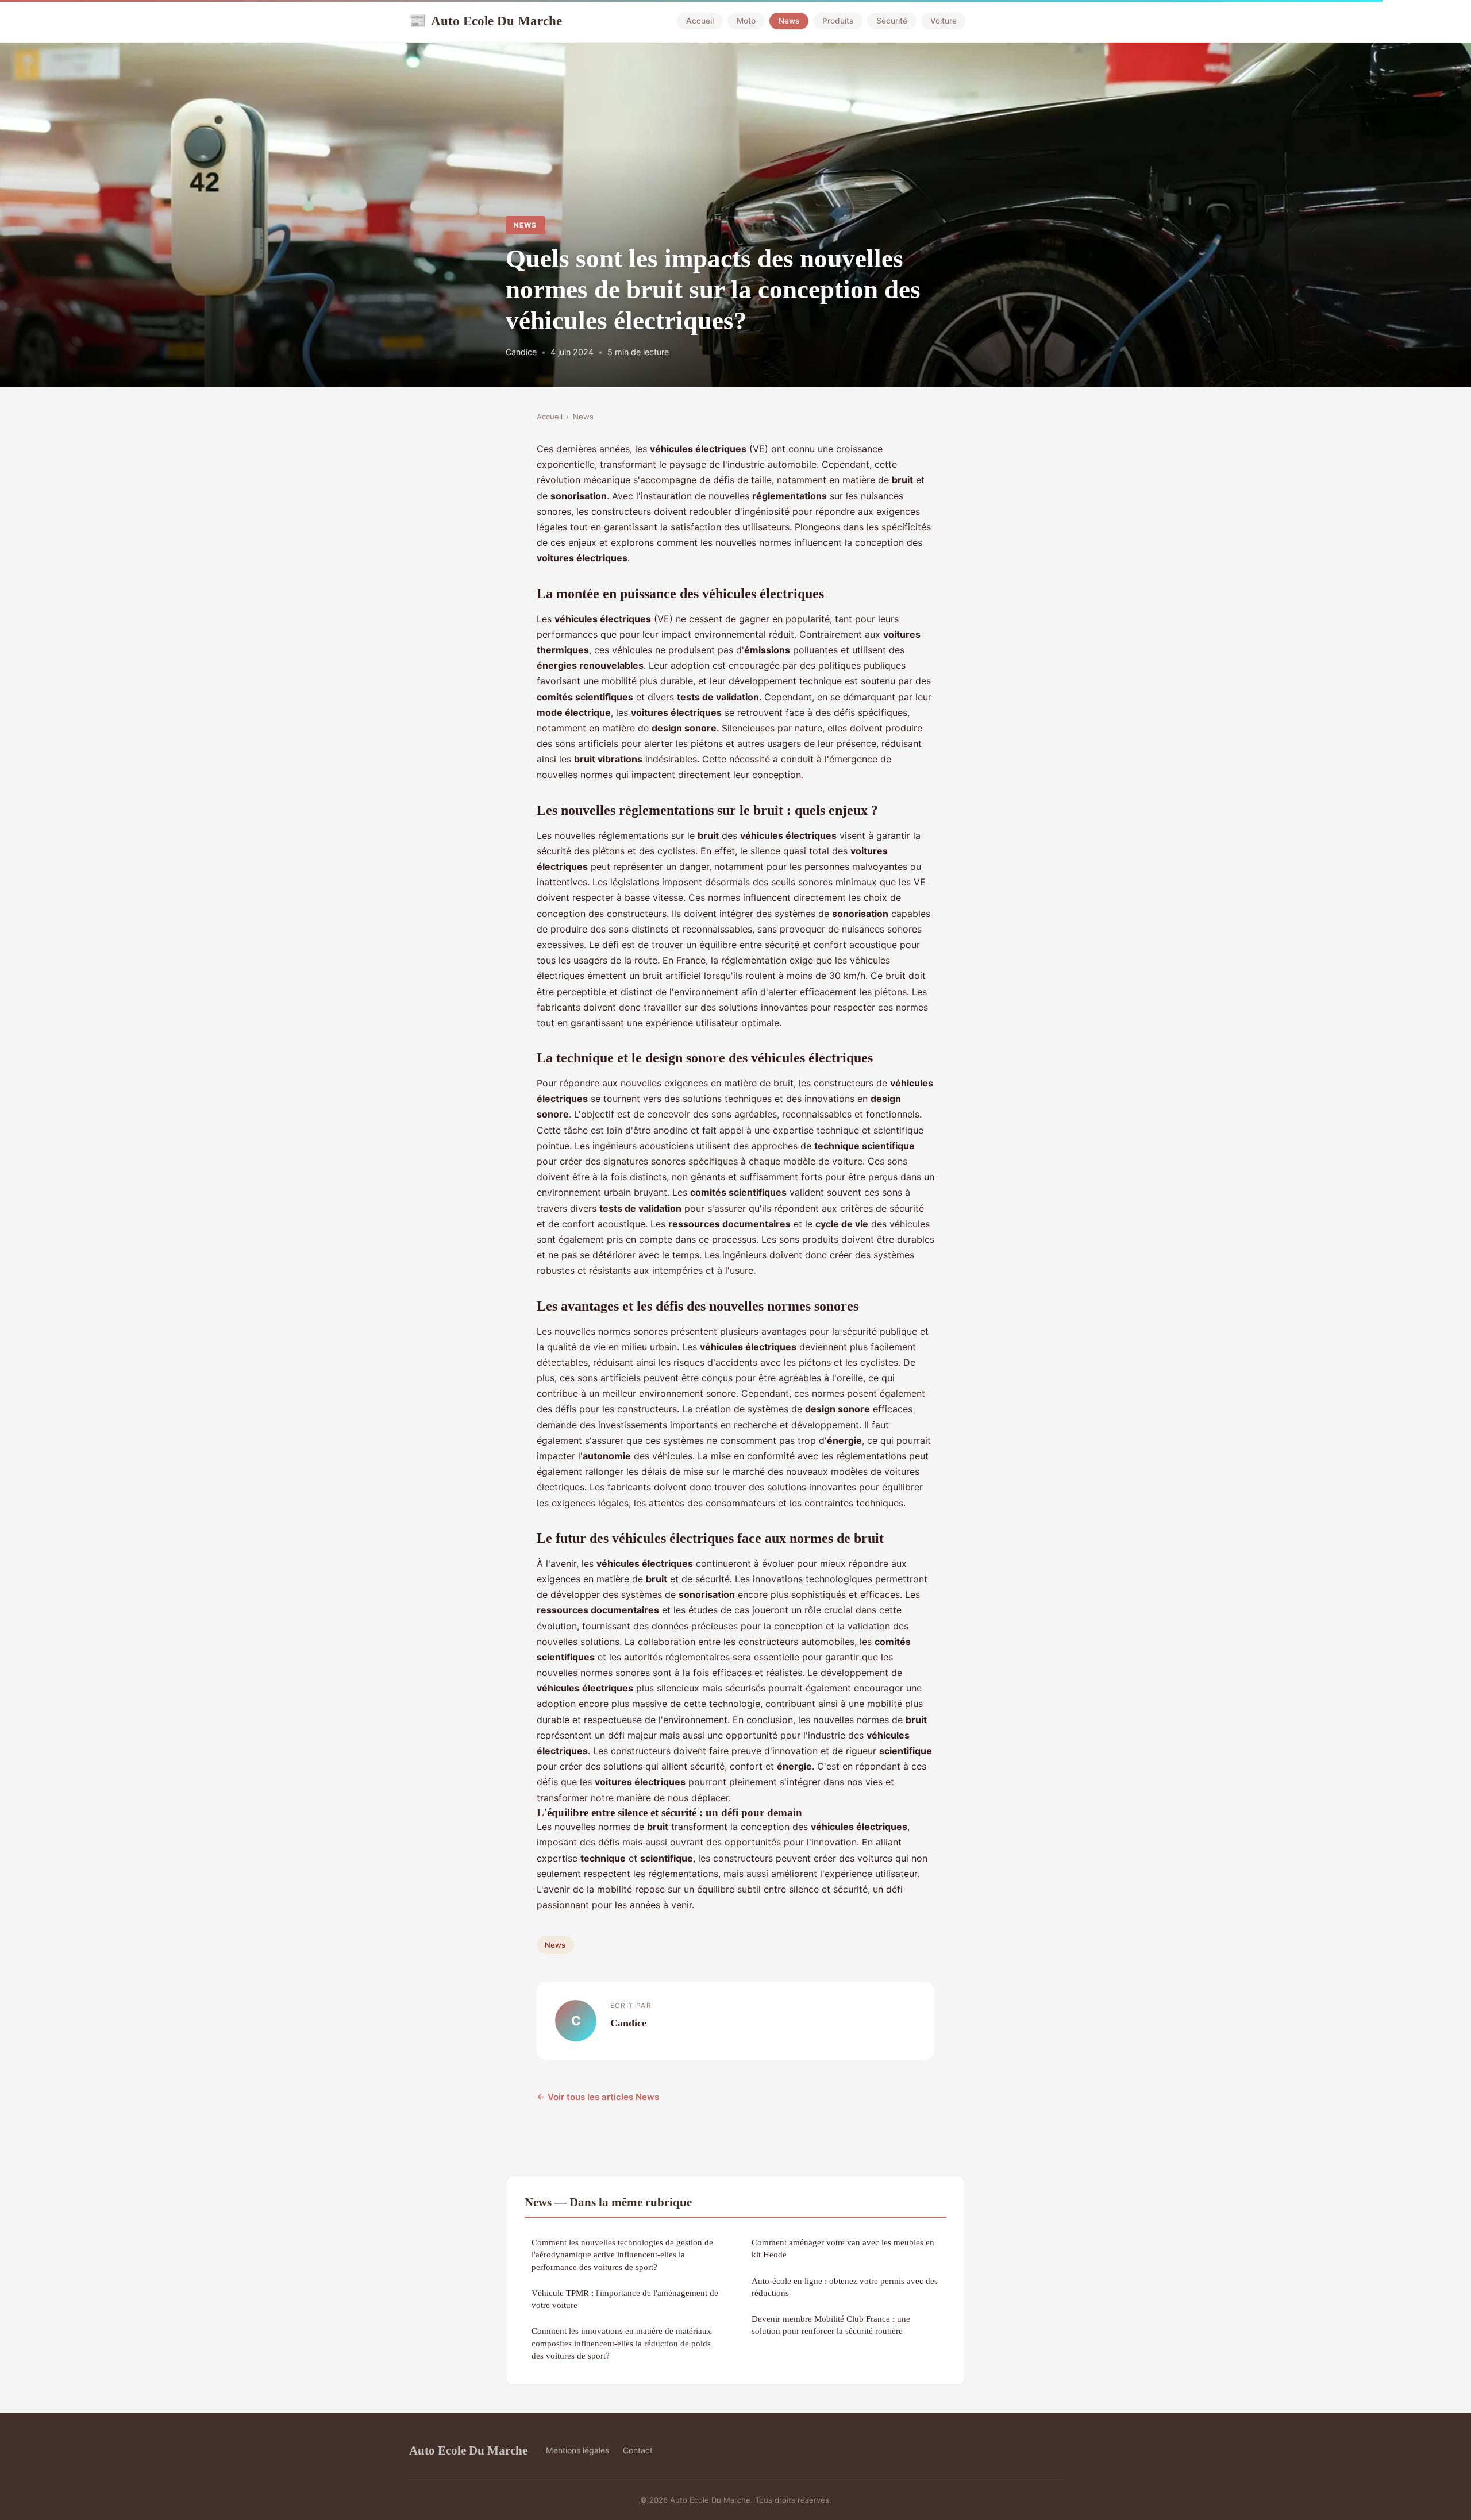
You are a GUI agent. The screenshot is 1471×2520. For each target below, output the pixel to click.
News (789, 21)
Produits (838, 21)
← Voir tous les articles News (598, 2097)
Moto (746, 21)
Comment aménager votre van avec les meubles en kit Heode (843, 2248)
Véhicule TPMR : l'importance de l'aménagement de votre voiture (625, 2299)
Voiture (944, 21)
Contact (638, 2450)
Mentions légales (577, 2450)
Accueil (700, 21)
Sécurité (892, 21)
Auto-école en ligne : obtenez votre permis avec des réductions (845, 2287)
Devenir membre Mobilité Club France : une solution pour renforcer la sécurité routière (831, 2325)
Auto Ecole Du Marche (486, 21)
